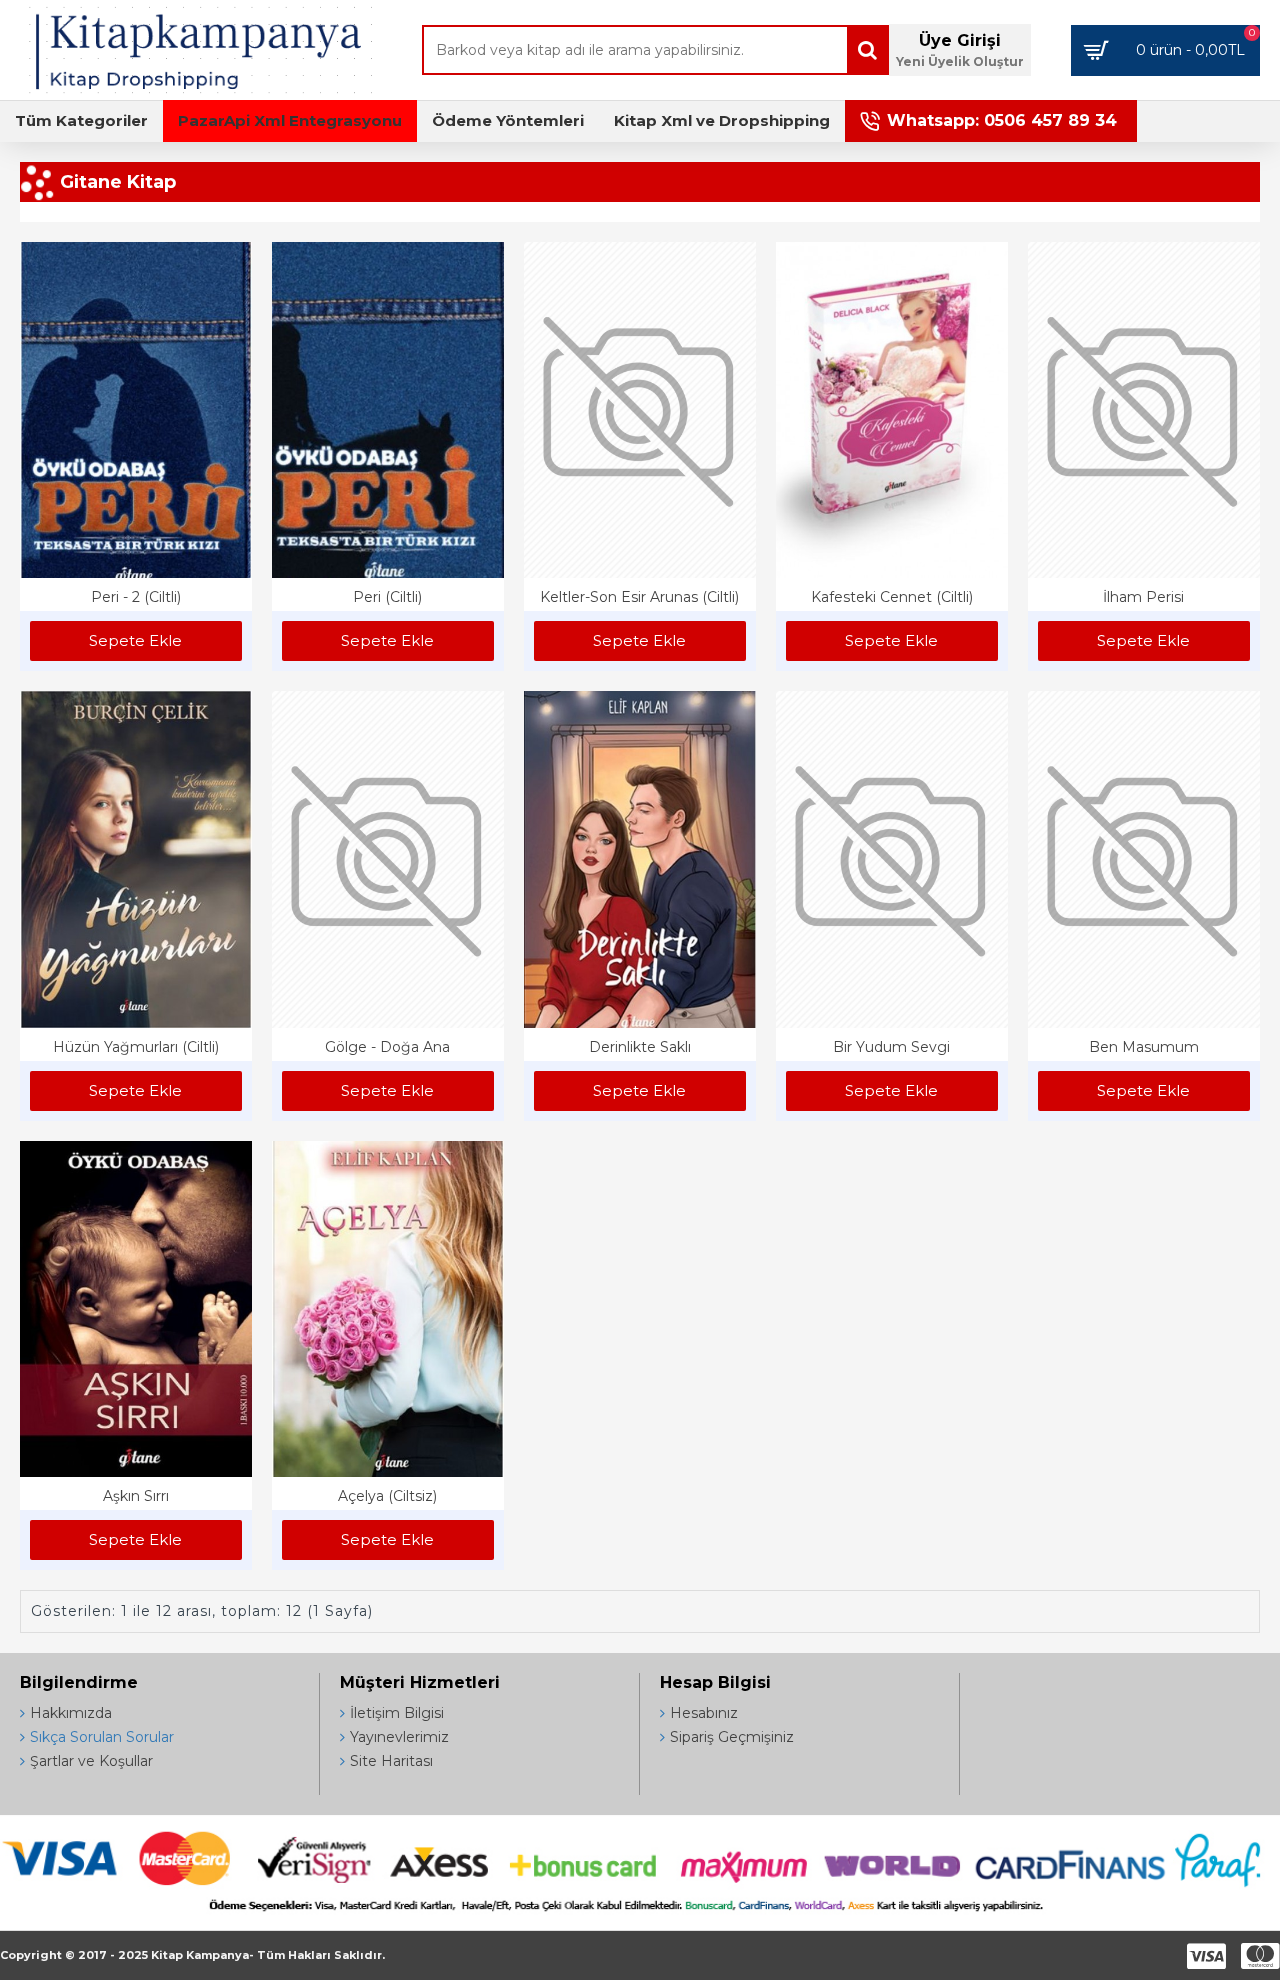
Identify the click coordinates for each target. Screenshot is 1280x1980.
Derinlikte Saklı (640, 1047)
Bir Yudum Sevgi (891, 1047)
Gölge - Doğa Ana (387, 1047)
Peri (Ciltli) (387, 597)
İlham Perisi (1143, 597)
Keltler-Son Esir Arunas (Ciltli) (639, 597)
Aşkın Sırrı (136, 1496)
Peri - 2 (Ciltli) (136, 597)
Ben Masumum (1144, 1047)
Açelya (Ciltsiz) (387, 1496)
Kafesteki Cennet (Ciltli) (892, 597)
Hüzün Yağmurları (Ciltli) (136, 1047)
